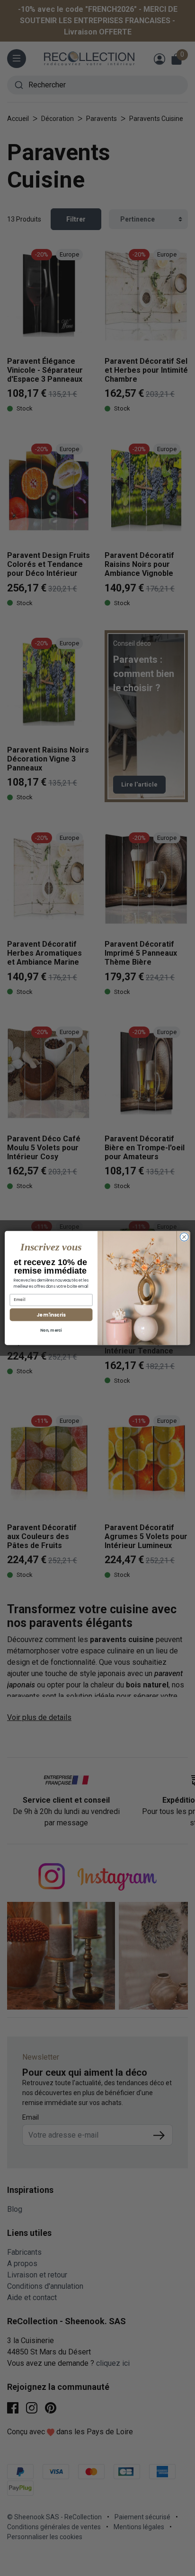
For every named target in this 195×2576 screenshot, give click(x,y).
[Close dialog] (184, 1237)
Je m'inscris (51, 1315)
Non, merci (51, 1330)
